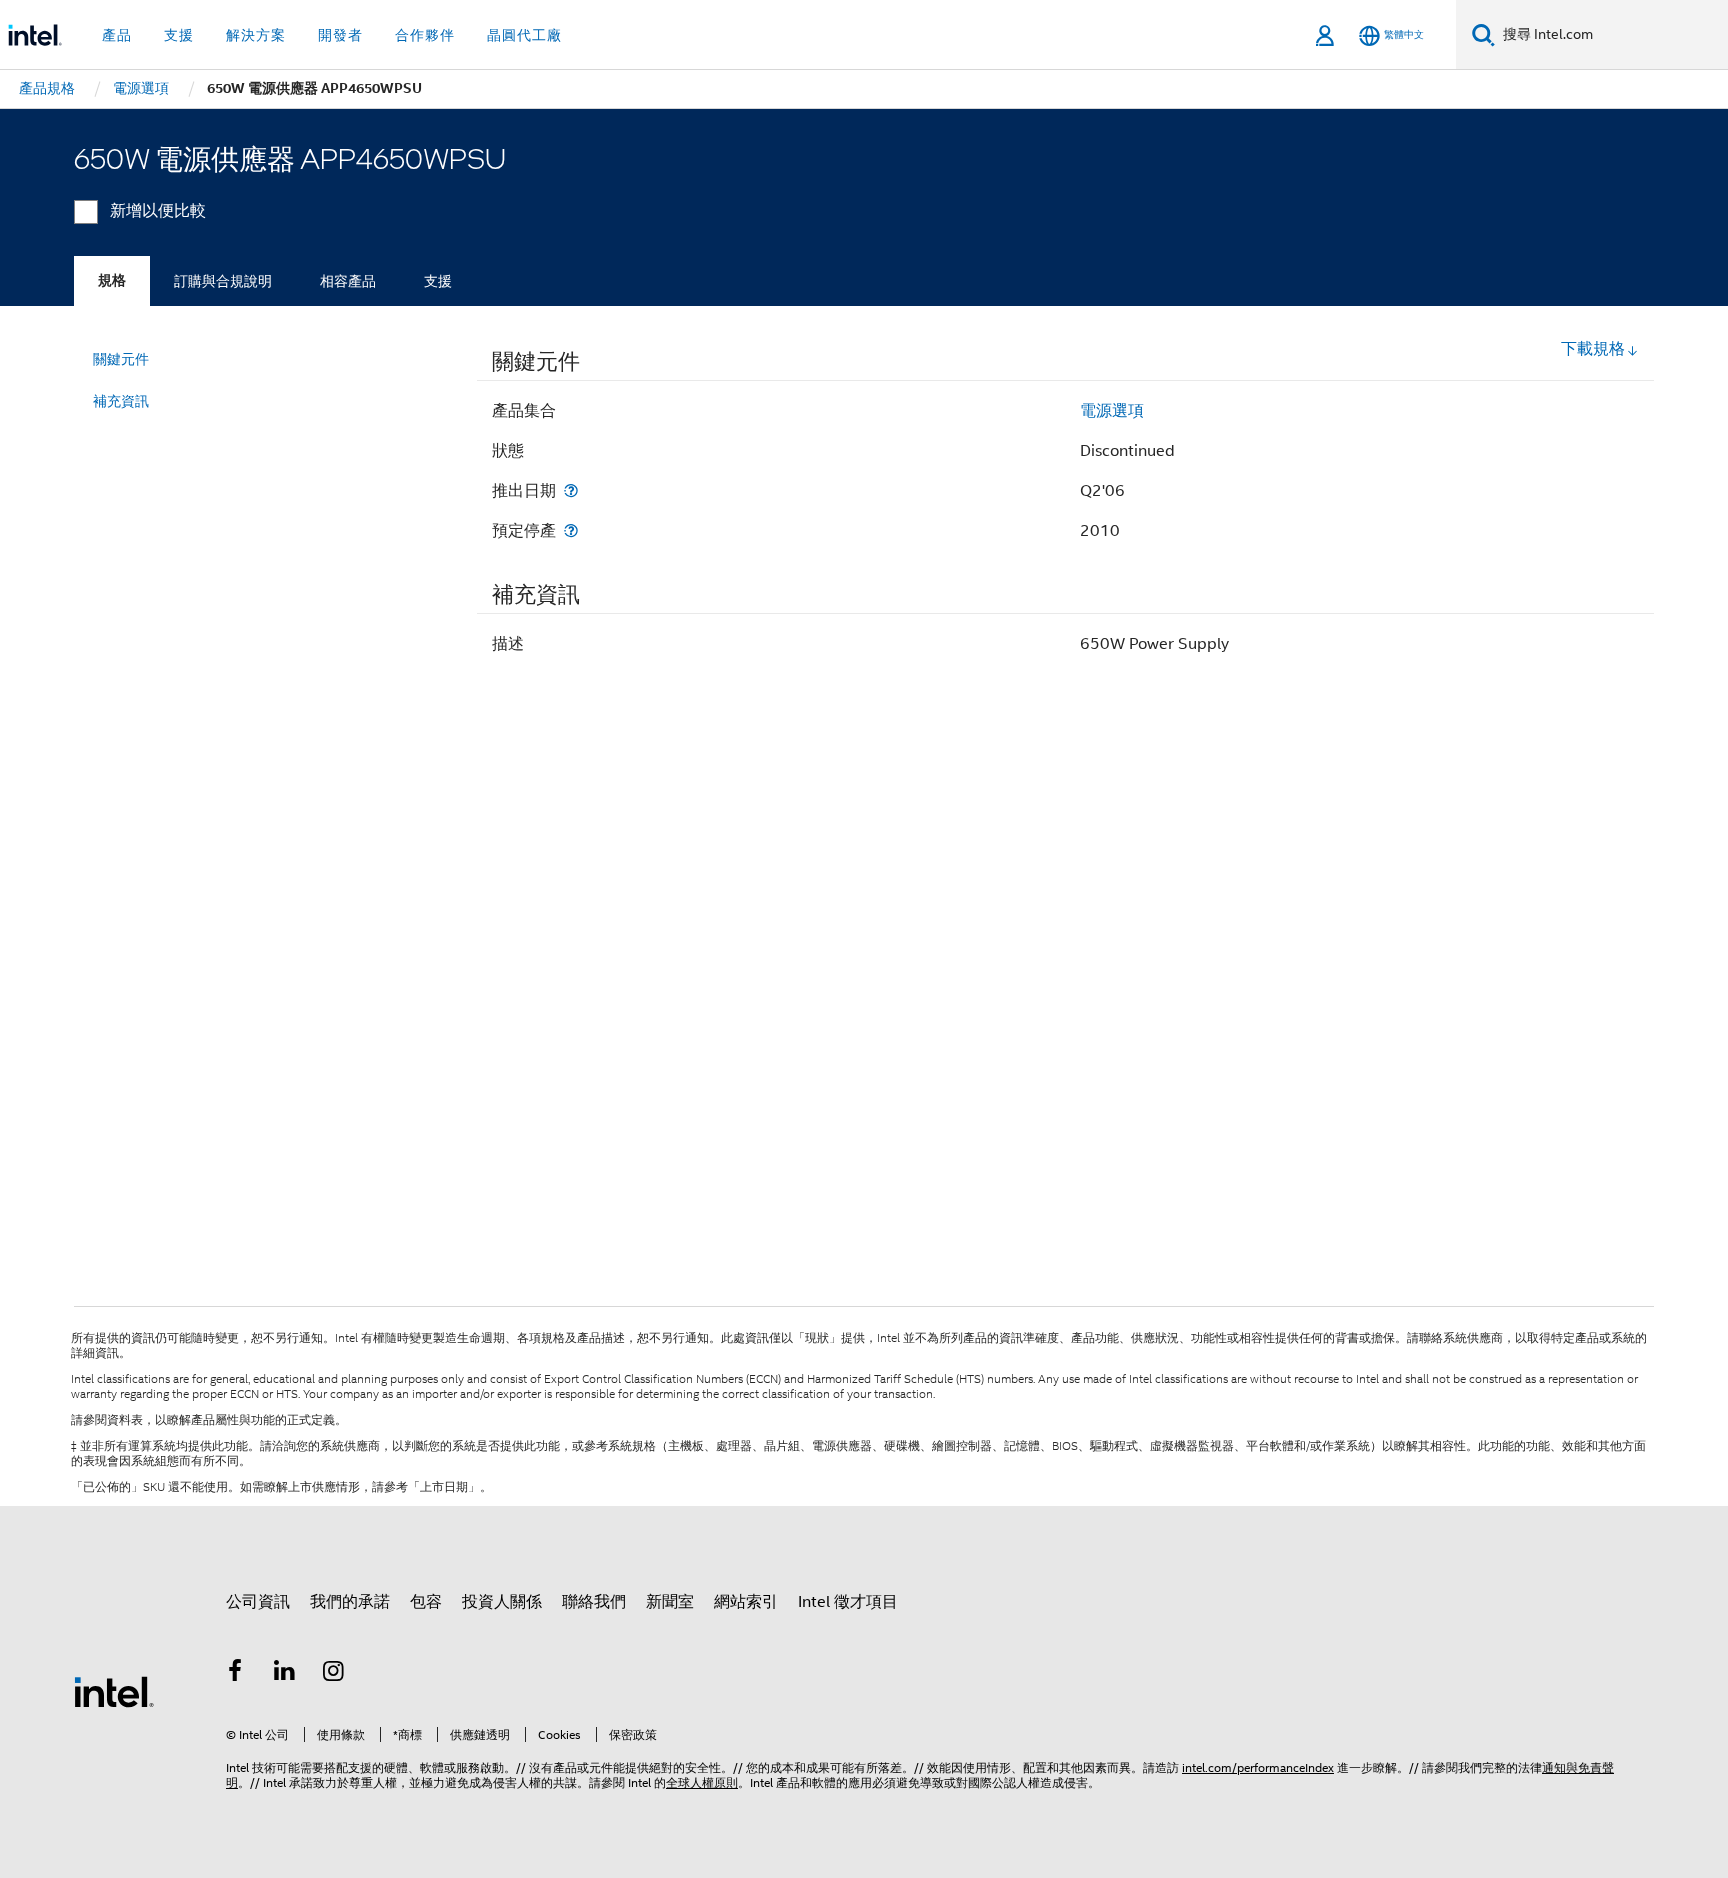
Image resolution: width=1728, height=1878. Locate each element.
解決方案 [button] (256, 35)
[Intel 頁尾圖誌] (114, 1691)
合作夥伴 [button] (425, 35)
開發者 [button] (340, 35)
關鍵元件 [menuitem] (121, 359)
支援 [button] (179, 35)
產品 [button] (117, 35)
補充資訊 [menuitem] (121, 401)
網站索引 (746, 1602)
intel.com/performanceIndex (1258, 1767)
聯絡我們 (594, 1602)
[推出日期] (571, 490)
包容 (426, 1602)
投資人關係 (502, 1602)
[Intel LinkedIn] (285, 1674)
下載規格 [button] (1593, 349)
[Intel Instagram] (334, 1674)
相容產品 (348, 281)
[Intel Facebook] (235, 1674)
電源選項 (1112, 411)
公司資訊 (258, 1602)
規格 (112, 280)
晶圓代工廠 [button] (524, 35)
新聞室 (670, 1602)
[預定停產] (571, 530)
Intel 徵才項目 (848, 1602)
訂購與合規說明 (223, 281)
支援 (438, 281)
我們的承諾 (350, 1602)
